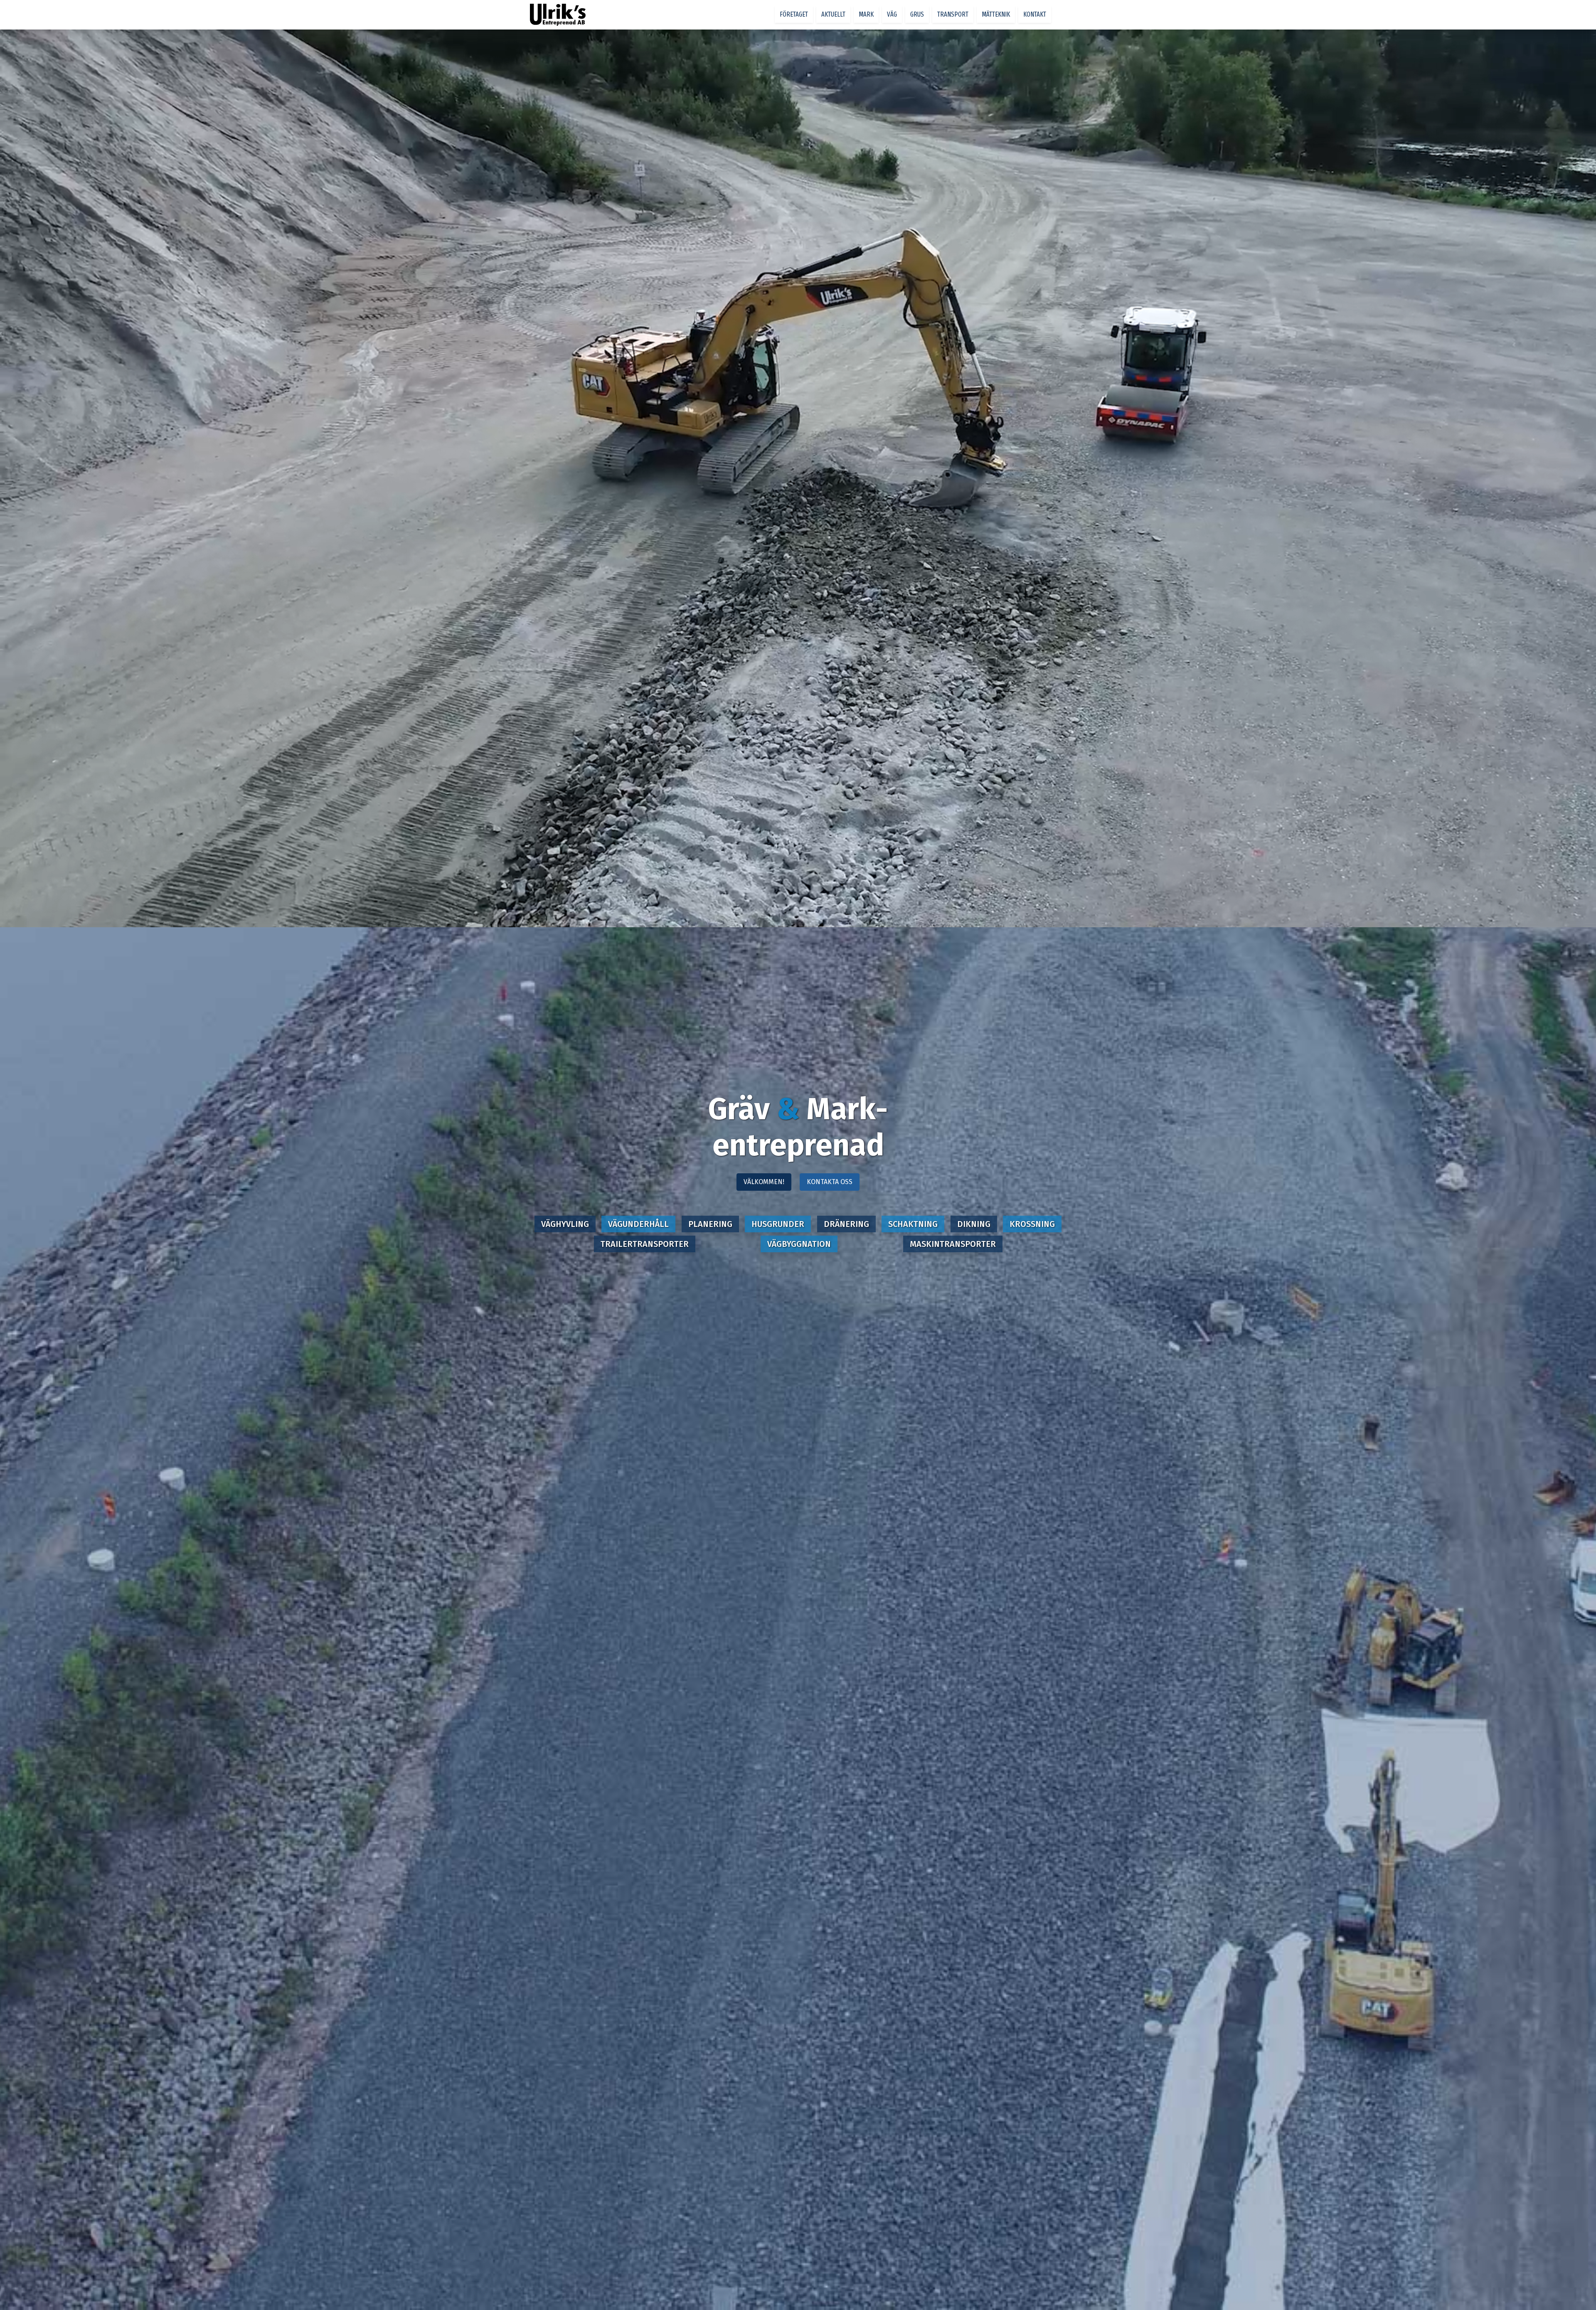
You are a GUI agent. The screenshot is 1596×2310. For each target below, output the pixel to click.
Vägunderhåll (638, 1224)
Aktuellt (833, 14)
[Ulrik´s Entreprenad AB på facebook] (1056, 15)
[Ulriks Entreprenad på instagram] (1063, 15)
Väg (892, 14)
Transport (953, 14)
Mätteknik (996, 14)
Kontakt (1035, 14)
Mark (866, 14)
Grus (917, 14)
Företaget (794, 14)
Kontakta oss (830, 1182)
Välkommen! (764, 1182)
